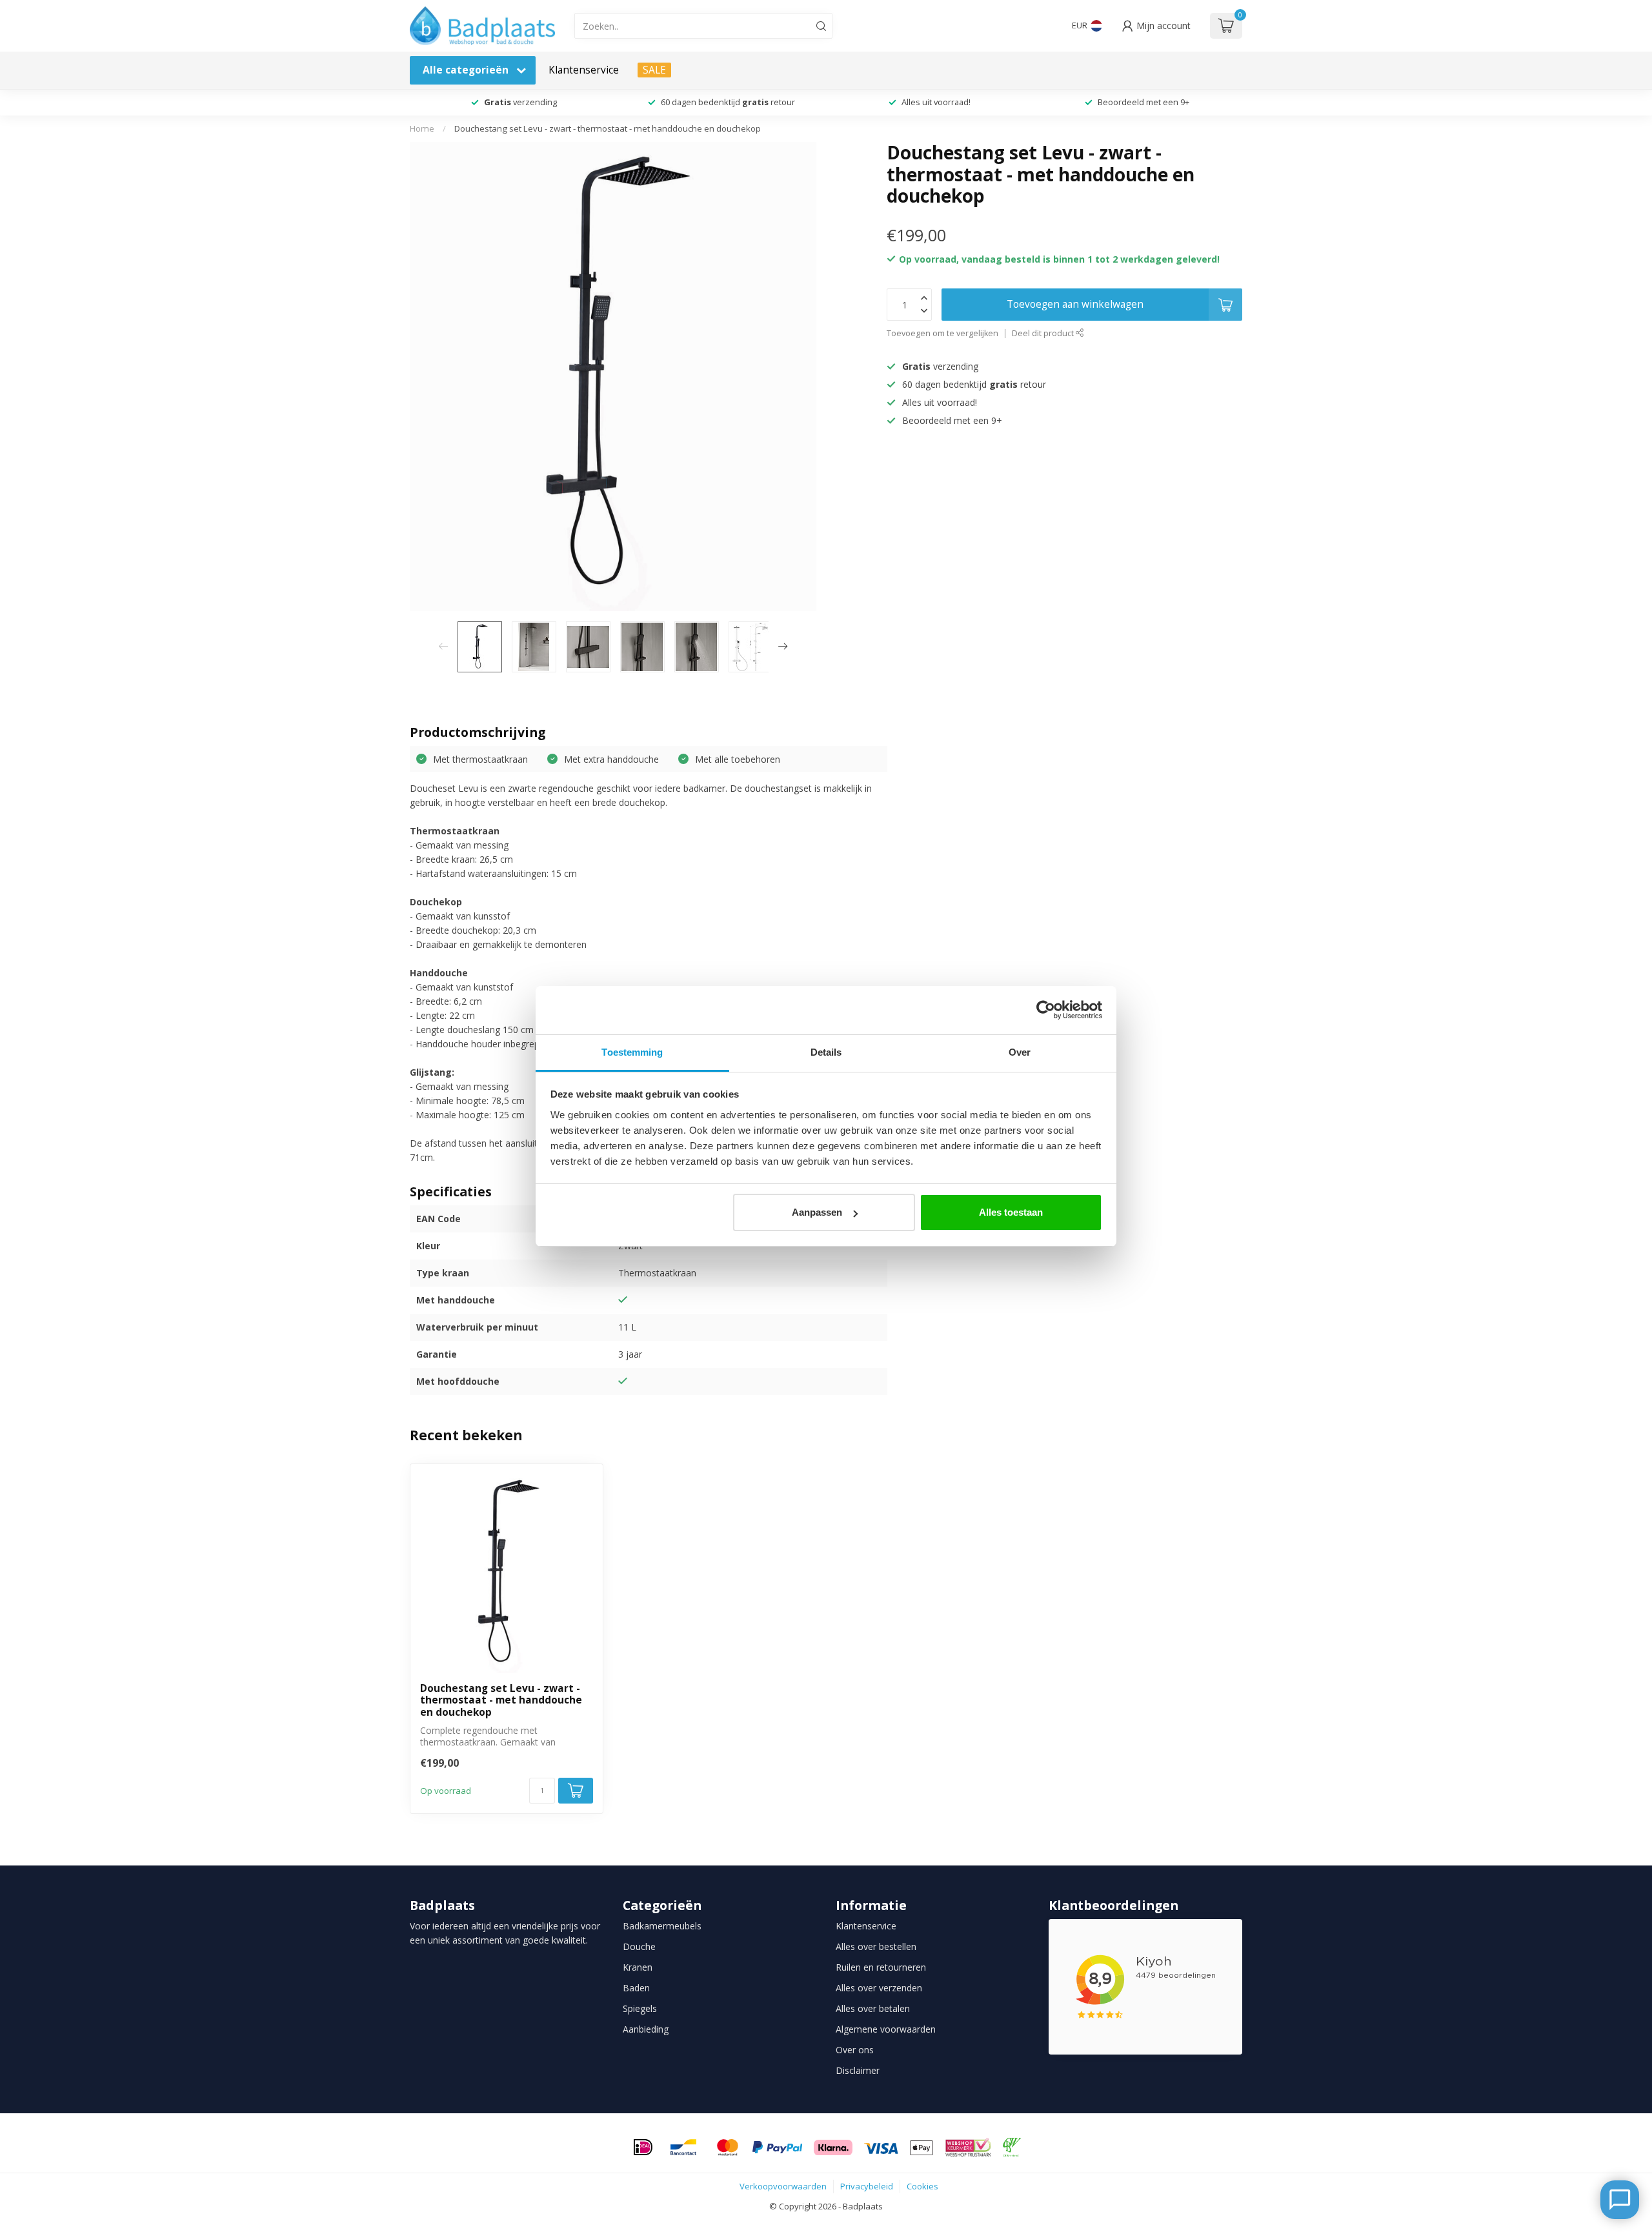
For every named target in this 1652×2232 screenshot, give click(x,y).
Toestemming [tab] (632, 1052)
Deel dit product (1044, 333)
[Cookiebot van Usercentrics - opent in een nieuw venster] (1046, 1010)
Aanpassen (817, 1212)
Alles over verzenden (879, 1988)
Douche (639, 1946)
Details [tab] (826, 1052)
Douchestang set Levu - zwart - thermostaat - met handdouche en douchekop (608, 128)
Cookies (922, 2186)
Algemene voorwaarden (886, 2029)
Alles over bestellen (876, 1946)
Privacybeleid (867, 2186)
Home (422, 128)
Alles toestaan (1011, 1212)
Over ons (855, 2050)
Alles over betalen (873, 2008)
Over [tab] (1020, 1052)
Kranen (638, 1967)
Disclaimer (858, 2070)
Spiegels (640, 2008)
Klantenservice (584, 70)
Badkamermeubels (662, 1926)
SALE (654, 70)
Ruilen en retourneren (881, 1967)
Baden (636, 1988)
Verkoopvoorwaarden (783, 2186)
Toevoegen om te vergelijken (942, 333)
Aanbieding (646, 2029)
